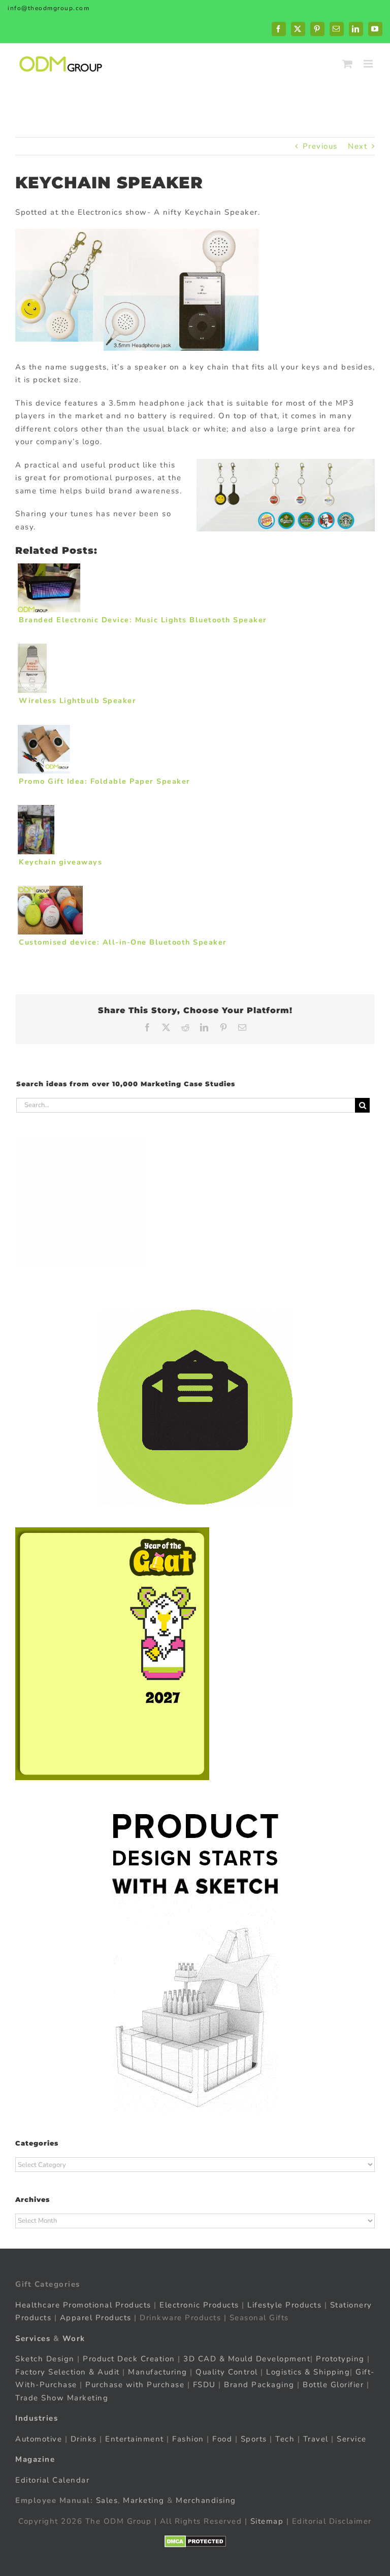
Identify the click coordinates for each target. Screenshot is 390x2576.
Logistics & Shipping (308, 2371)
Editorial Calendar (52, 2480)
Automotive (39, 2438)
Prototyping (340, 2359)
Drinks (84, 2438)
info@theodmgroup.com (48, 8)
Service (353, 2438)
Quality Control (227, 2371)
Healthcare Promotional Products (83, 2304)
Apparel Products (96, 2318)
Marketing (144, 2500)
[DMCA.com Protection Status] (195, 2541)
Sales (107, 2500)
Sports (254, 2438)
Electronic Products (199, 2304)
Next (357, 146)
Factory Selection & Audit (68, 2371)
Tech (285, 2438)
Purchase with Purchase (135, 2385)
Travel (316, 2438)
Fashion (188, 2438)
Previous (320, 146)
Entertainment (135, 2438)
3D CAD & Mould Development (247, 2359)
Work (74, 2338)
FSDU (204, 2385)
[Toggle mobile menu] (369, 64)
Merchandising (206, 2500)
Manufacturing (158, 2371)
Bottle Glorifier (332, 2385)
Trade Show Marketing (62, 2397)
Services (33, 2338)
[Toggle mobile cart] (348, 64)
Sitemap (267, 2521)
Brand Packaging (259, 2385)
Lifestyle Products (284, 2304)
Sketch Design (45, 2359)
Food (222, 2438)
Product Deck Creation (129, 2359)
